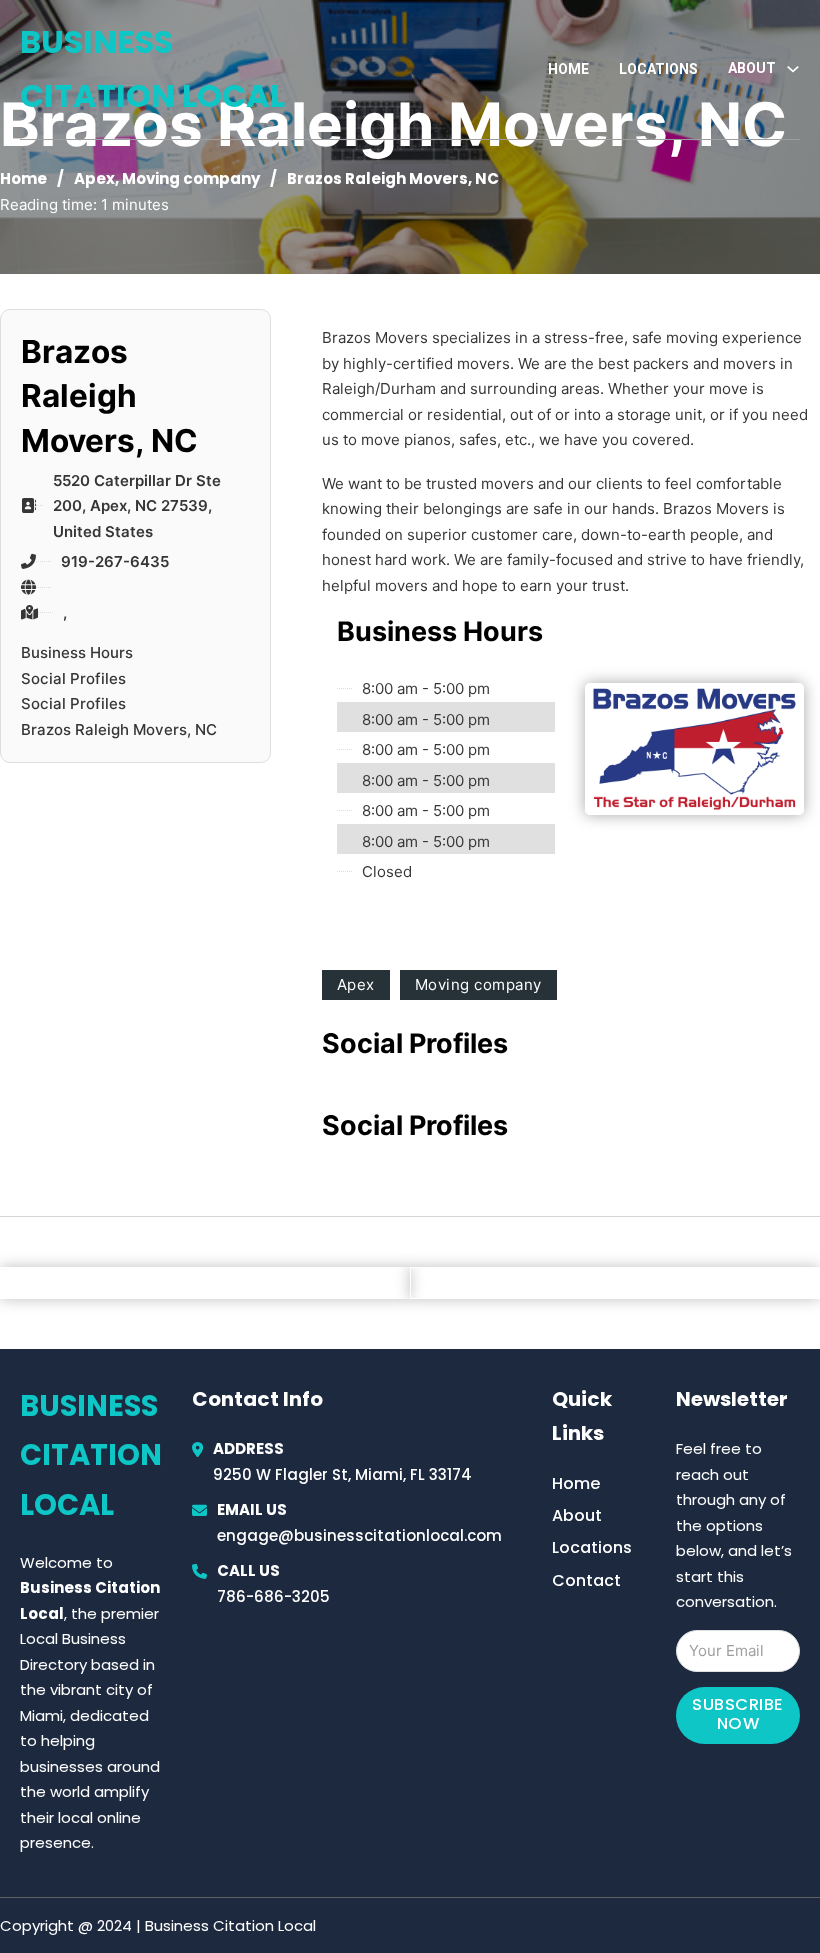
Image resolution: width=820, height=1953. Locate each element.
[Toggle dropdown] (793, 69)
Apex (94, 178)
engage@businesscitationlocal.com (359, 1535)
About (577, 1515)
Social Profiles (73, 678)
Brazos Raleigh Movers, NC (119, 729)
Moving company (191, 178)
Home (568, 69)
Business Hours (77, 652)
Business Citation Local (152, 68)
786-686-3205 (273, 1596)
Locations (658, 69)
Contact (586, 1580)
